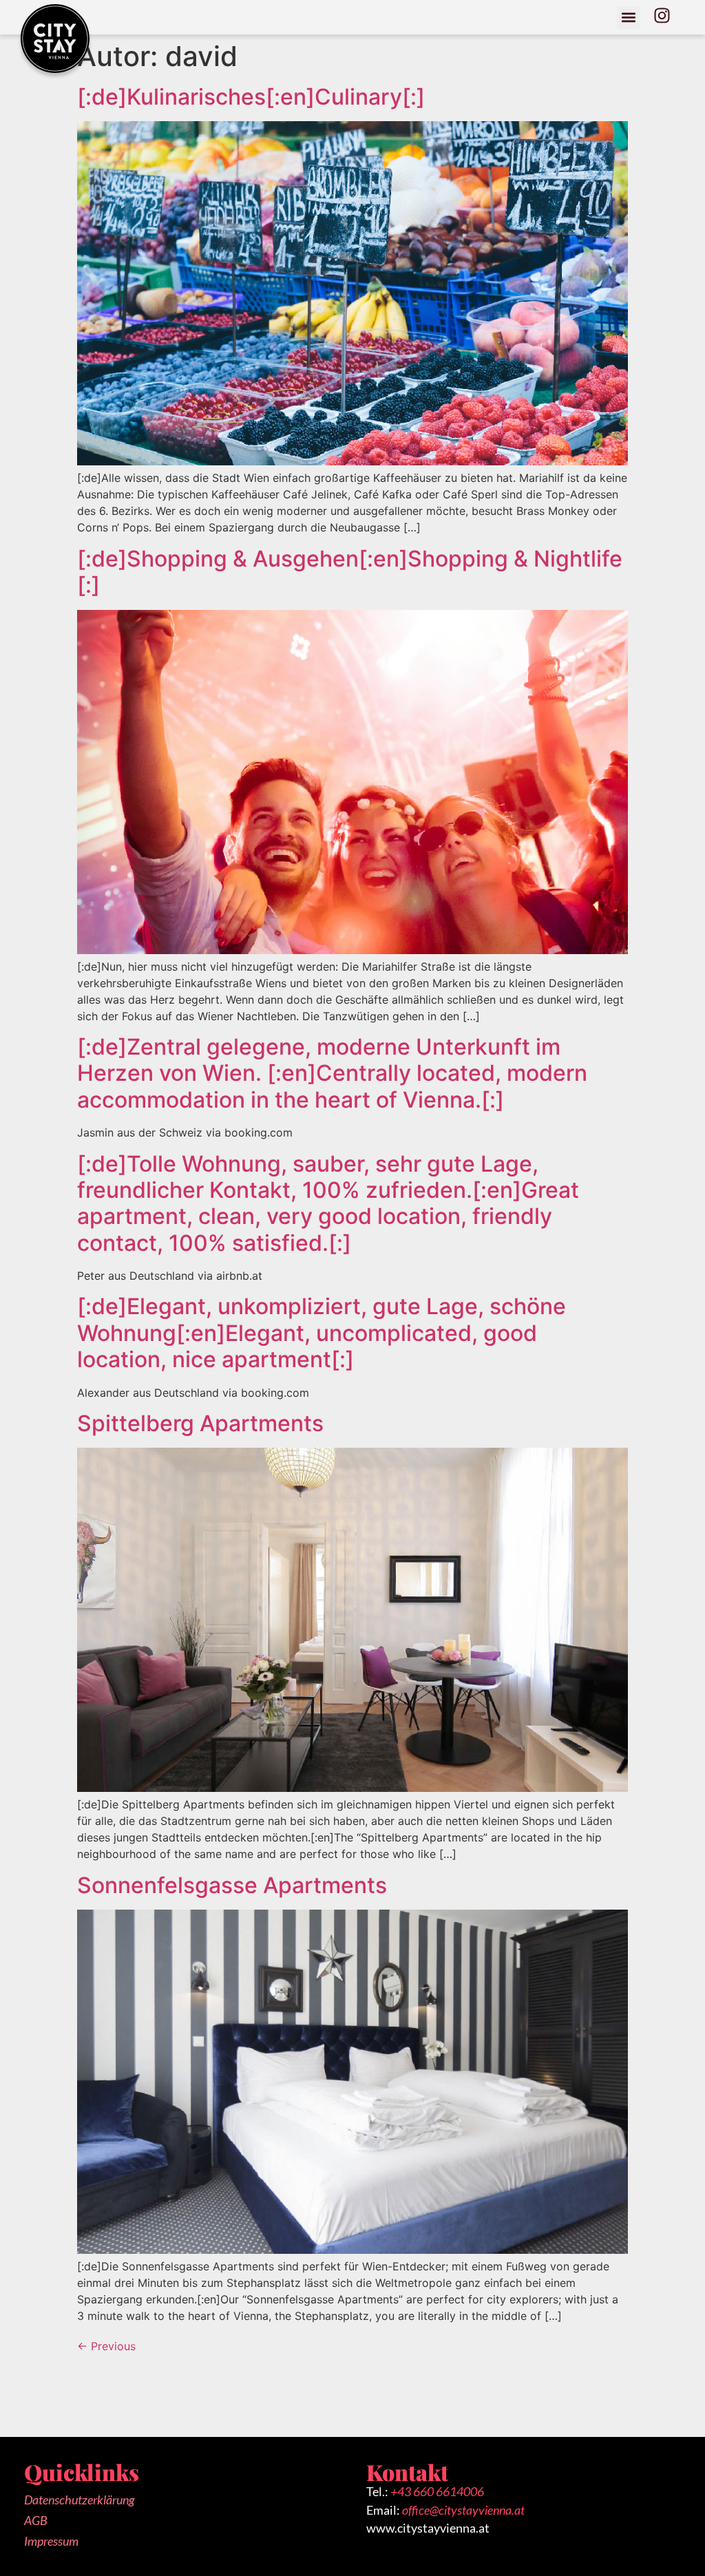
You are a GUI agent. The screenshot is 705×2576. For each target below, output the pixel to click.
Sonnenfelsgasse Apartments (232, 1885)
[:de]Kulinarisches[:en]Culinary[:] (251, 97)
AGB (36, 2521)
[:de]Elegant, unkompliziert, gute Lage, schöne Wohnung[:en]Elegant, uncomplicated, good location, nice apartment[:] (322, 1333)
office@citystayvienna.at (463, 2510)
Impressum (51, 2541)
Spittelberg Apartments (200, 1423)
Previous (106, 2346)
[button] (628, 18)
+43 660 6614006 (437, 2492)
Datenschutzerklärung (79, 2500)
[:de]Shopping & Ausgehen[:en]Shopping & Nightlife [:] (350, 572)
